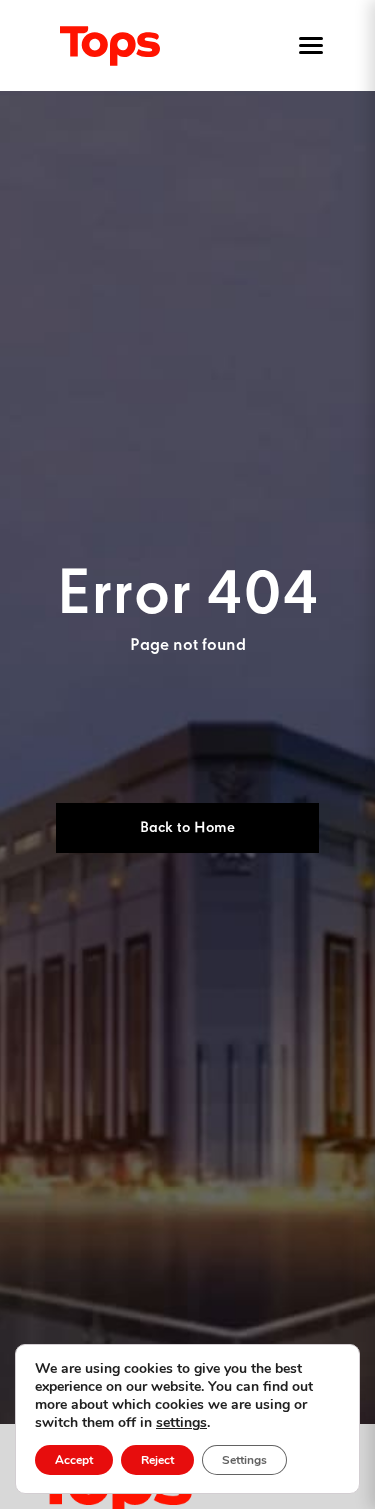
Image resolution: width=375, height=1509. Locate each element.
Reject (157, 1460)
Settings (244, 1460)
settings (181, 1423)
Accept (74, 1460)
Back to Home (187, 828)
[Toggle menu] (307, 46)
